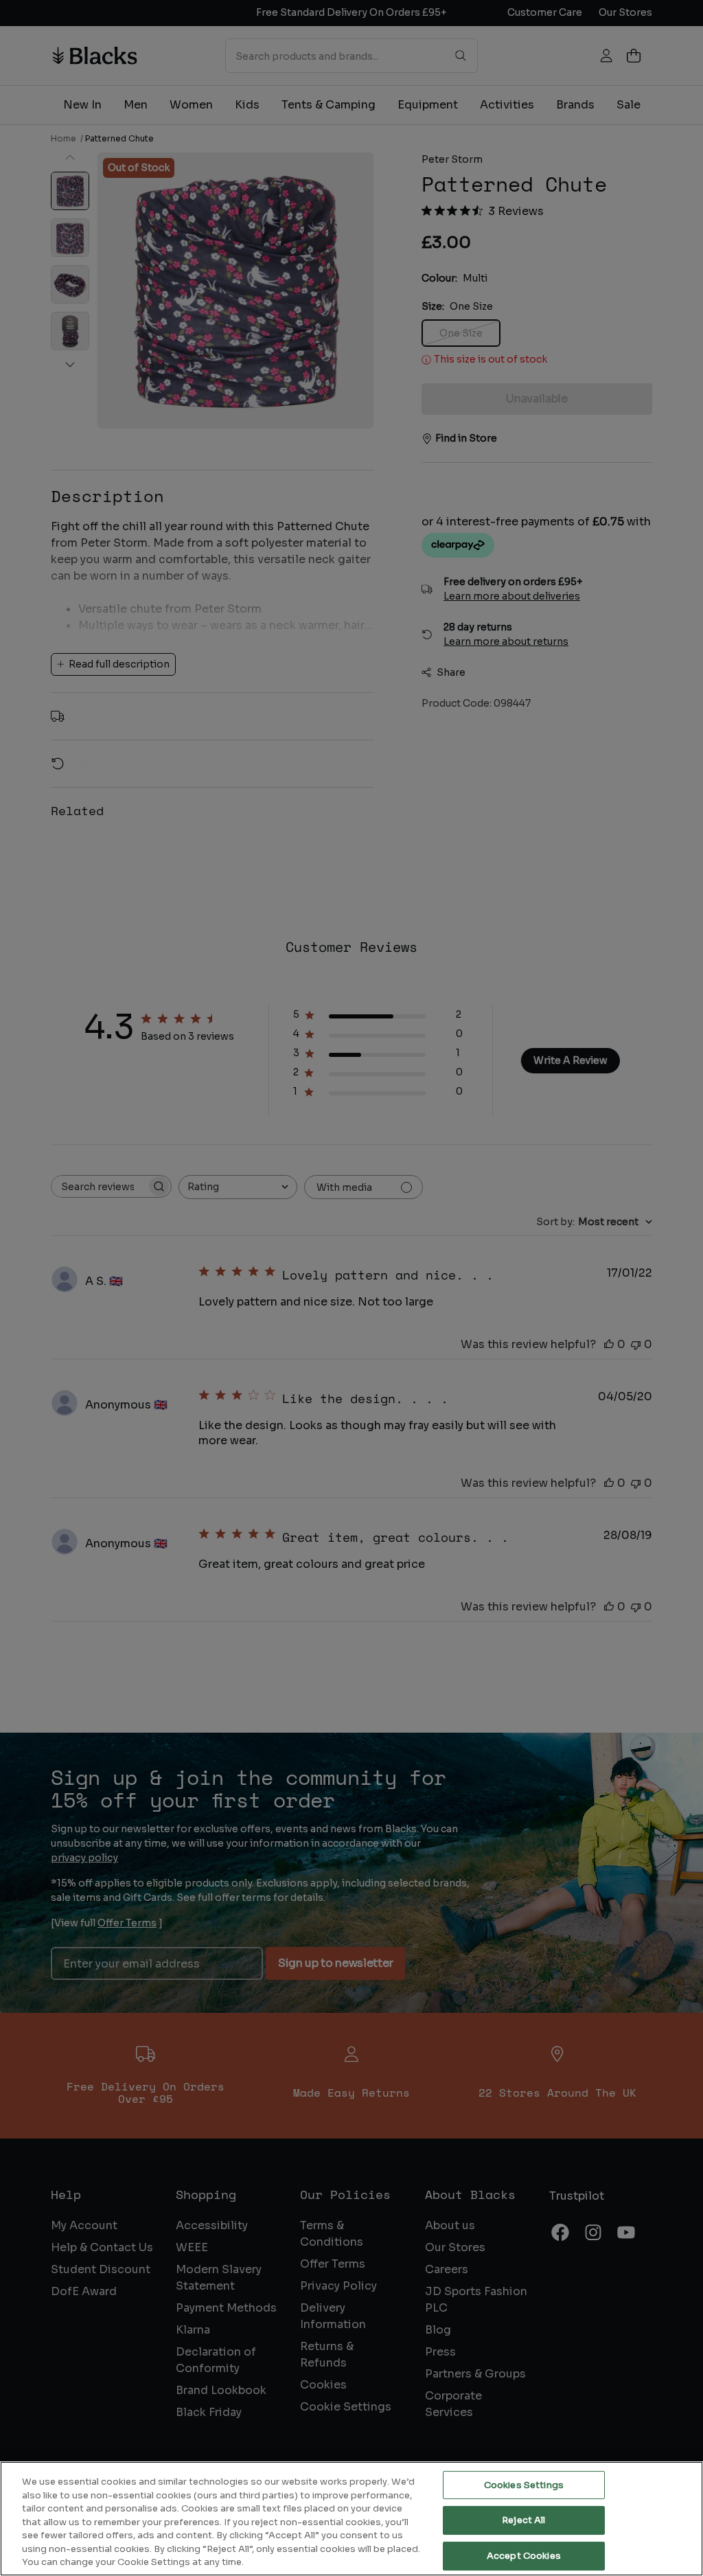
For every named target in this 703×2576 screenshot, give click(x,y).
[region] (351, 2519)
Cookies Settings (524, 2485)
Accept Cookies (524, 2556)
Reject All (523, 2520)
